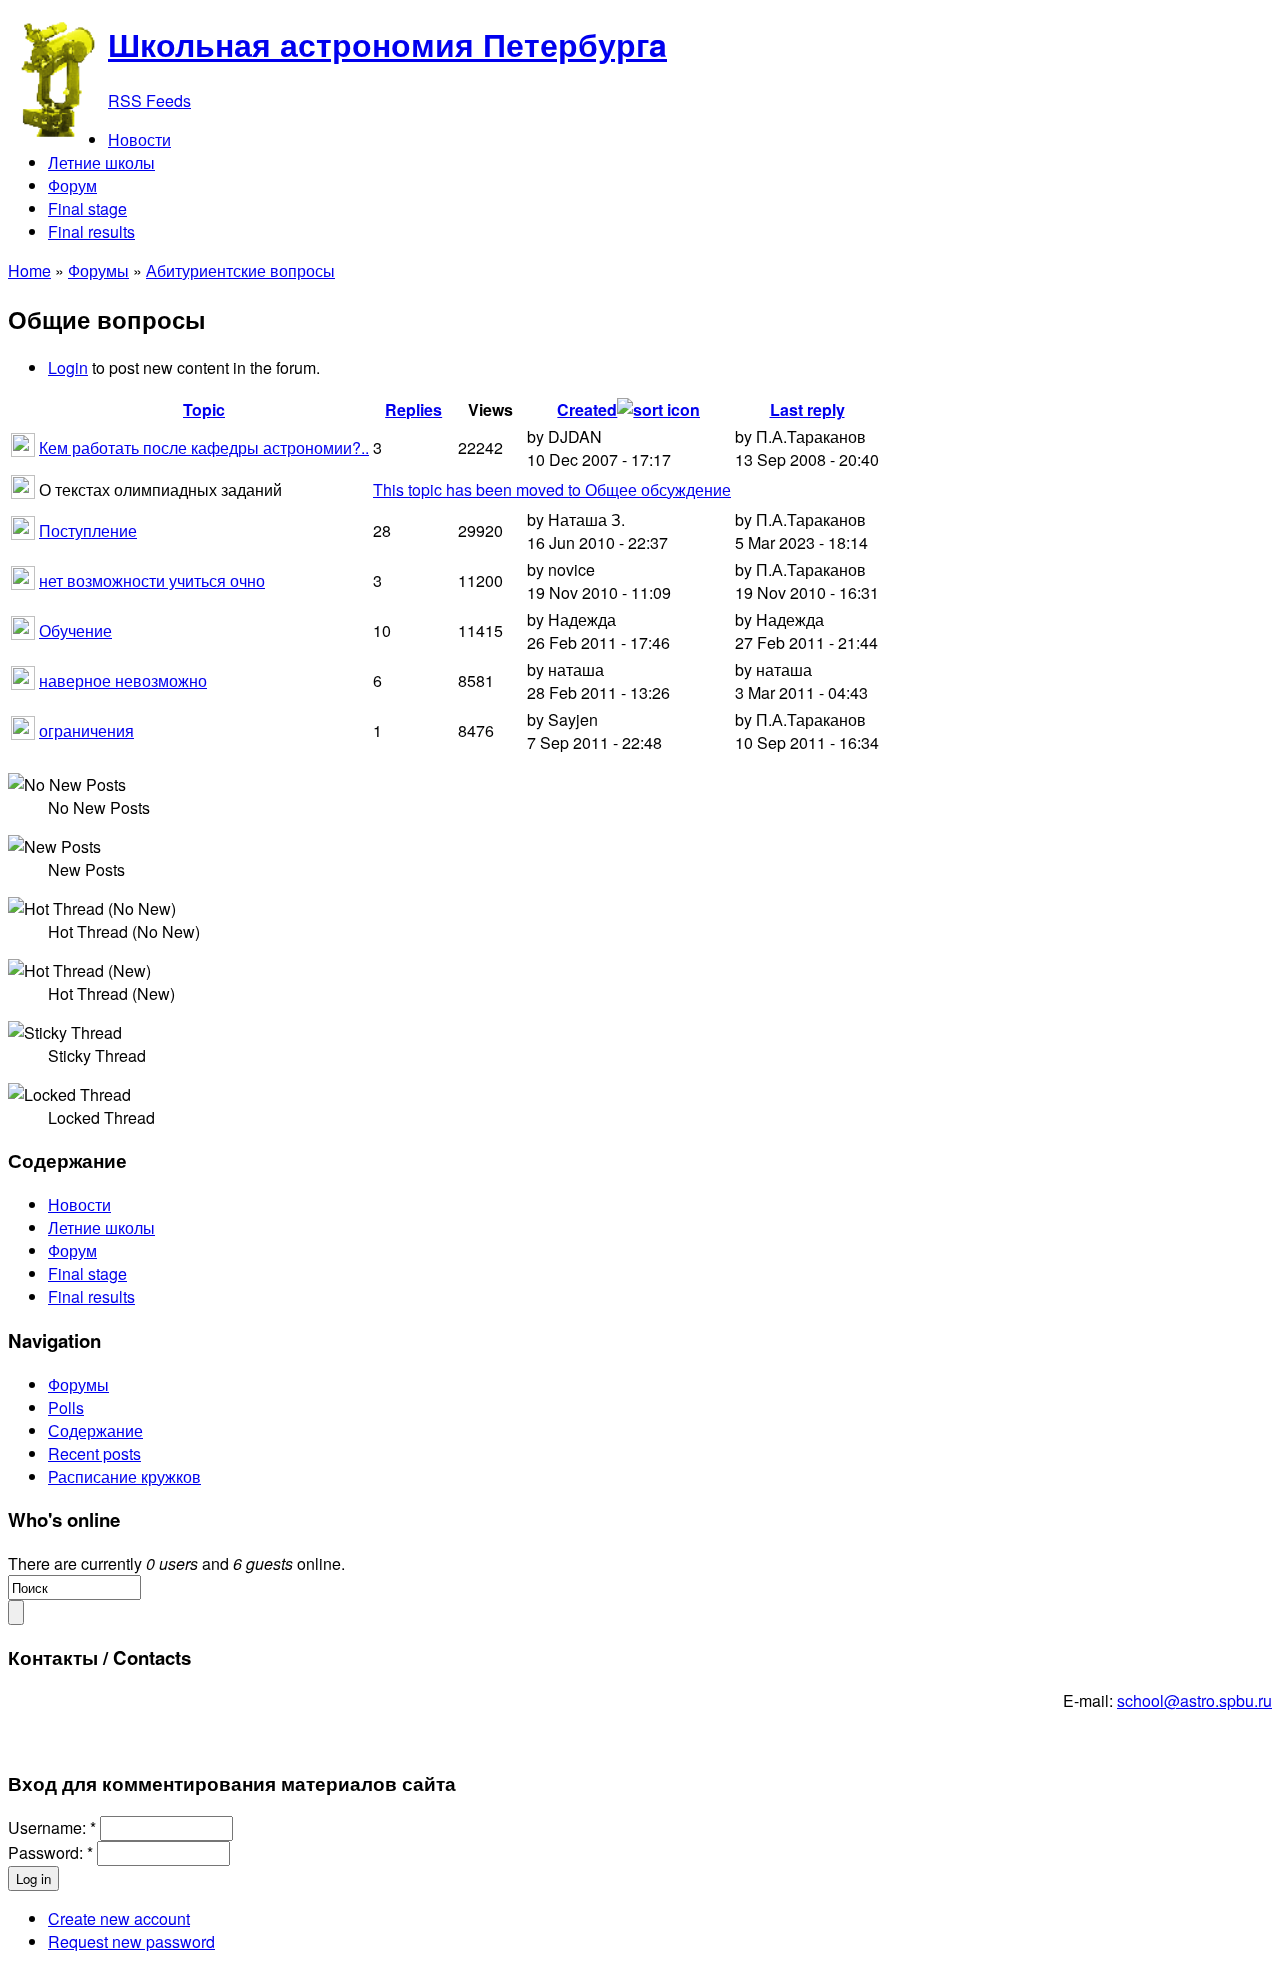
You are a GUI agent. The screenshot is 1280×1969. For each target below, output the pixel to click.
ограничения (86, 730)
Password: (50, 1852)
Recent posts (94, 1453)
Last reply (807, 409)
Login (68, 367)
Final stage (87, 1273)
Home (29, 270)
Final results (91, 1296)
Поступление (88, 530)
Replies (413, 409)
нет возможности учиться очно (152, 580)
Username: (52, 1827)
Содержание (95, 1430)
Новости (79, 1204)
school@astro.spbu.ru (1194, 1700)
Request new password (131, 1941)
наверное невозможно (123, 680)
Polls (66, 1407)
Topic (204, 409)
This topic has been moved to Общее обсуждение (552, 489)
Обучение (75, 630)
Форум (72, 1250)
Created (587, 409)
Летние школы (101, 1227)
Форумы (98, 270)
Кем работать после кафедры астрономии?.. (204, 447)
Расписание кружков (124, 1476)
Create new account (119, 1918)
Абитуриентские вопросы (240, 270)
